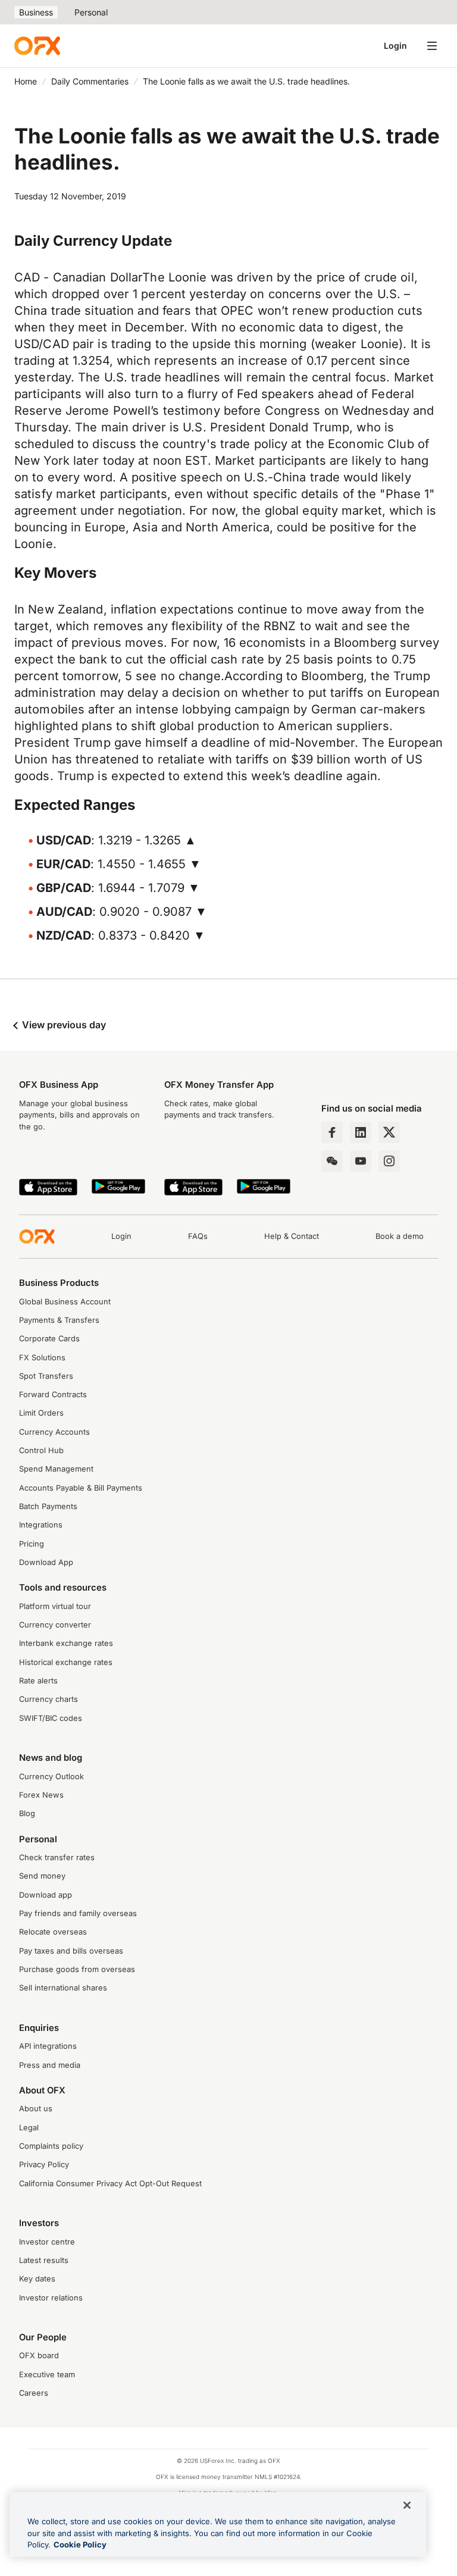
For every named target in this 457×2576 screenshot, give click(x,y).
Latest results (44, 2260)
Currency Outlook (51, 1777)
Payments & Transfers (59, 1320)
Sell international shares (63, 1988)
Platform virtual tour (55, 1606)
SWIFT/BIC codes (51, 1718)
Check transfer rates (57, 1857)
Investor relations (51, 2298)
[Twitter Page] (389, 1132)
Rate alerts (38, 1681)
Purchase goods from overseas (77, 1969)
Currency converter (55, 1625)
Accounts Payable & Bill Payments (81, 1488)
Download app (46, 1895)
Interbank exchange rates (66, 1643)
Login (395, 46)
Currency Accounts (54, 1432)
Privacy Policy (44, 2165)
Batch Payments (48, 1506)
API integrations (48, 2046)
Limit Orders (41, 1413)
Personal (91, 12)
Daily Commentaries (90, 81)
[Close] (407, 2505)
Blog (27, 1813)
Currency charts (48, 1699)
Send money (42, 1876)
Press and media (50, 2065)
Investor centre (47, 2242)
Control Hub (41, 1450)
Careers (34, 2393)
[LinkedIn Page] (361, 1132)
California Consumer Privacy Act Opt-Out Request (110, 2184)
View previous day (63, 1025)
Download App (46, 1562)
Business (36, 12)
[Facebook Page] (332, 1132)
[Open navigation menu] (432, 46)
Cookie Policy (80, 2544)
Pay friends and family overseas (78, 1913)
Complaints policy (51, 2146)
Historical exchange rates (66, 1662)
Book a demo (400, 1236)
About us (36, 2109)
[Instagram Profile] (389, 1161)
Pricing (32, 1544)
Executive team (47, 2375)
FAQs (198, 1236)
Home (26, 81)
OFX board (39, 2356)
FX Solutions (42, 1358)
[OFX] (37, 46)
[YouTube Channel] (361, 1161)
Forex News (41, 1795)
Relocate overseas (53, 1932)
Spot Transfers (46, 1376)
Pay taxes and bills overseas (71, 1951)
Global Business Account (65, 1302)
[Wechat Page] (332, 1161)
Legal (29, 2128)
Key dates (37, 2279)
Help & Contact (292, 1236)
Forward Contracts (53, 1395)
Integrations (41, 1525)
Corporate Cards (49, 1339)
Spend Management (56, 1469)
